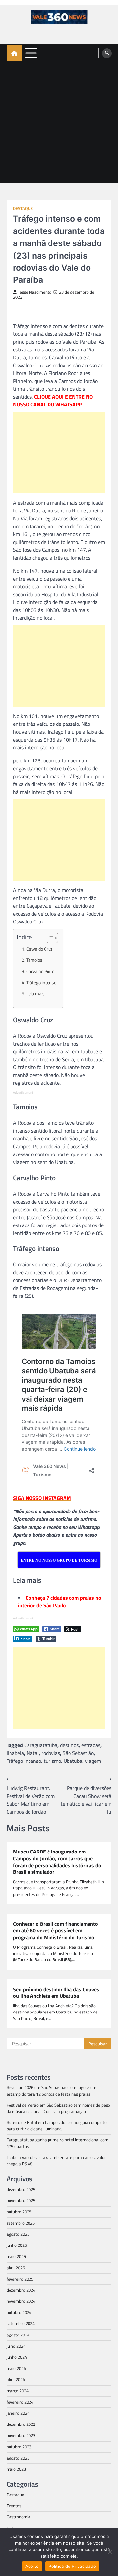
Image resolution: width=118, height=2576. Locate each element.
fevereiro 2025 (20, 2279)
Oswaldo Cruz (39, 949)
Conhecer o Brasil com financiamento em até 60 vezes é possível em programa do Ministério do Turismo (56, 1931)
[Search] (107, 53)
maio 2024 (16, 2368)
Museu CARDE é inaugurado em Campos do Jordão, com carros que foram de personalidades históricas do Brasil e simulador (57, 1862)
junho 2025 (17, 2245)
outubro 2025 (19, 2212)
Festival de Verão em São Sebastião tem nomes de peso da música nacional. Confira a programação (58, 2108)
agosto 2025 (18, 2234)
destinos (69, 1745)
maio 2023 (16, 2469)
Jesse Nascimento (35, 292)
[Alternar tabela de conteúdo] (49, 938)
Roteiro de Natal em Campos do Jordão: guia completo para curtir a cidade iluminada (57, 2126)
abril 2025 (16, 2268)
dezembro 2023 (21, 2424)
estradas (91, 1745)
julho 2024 (16, 2346)
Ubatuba (73, 1761)
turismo (52, 1761)
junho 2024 (17, 2357)
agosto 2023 (18, 2458)
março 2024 (18, 2391)
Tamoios (34, 960)
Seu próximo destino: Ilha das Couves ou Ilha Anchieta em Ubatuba (56, 1993)
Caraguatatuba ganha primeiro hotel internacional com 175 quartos (57, 2143)
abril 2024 (16, 2379)
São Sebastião (78, 1753)
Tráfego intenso (41, 983)
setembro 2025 (21, 2223)
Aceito (32, 2566)
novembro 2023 (21, 2435)
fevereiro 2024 (20, 2402)
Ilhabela (15, 1753)
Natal (33, 1753)
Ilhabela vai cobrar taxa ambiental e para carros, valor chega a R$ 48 (56, 2161)
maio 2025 (16, 2256)
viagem (93, 1761)
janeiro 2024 (18, 2413)
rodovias (51, 1753)
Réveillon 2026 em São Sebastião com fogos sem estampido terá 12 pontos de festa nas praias (51, 2091)
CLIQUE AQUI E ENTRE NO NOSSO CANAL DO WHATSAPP (53, 401)
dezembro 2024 (21, 2290)
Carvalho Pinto (40, 971)
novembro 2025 (21, 2200)
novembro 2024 (21, 2301)
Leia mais (35, 994)
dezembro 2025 (21, 2189)
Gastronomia (19, 2517)
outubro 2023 (19, 2447)
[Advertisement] (59, 124)
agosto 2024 (18, 2335)
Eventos (14, 2506)
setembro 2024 (21, 2323)
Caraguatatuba (41, 1745)
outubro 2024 (19, 2312)
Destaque (23, 209)
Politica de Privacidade (72, 2566)
